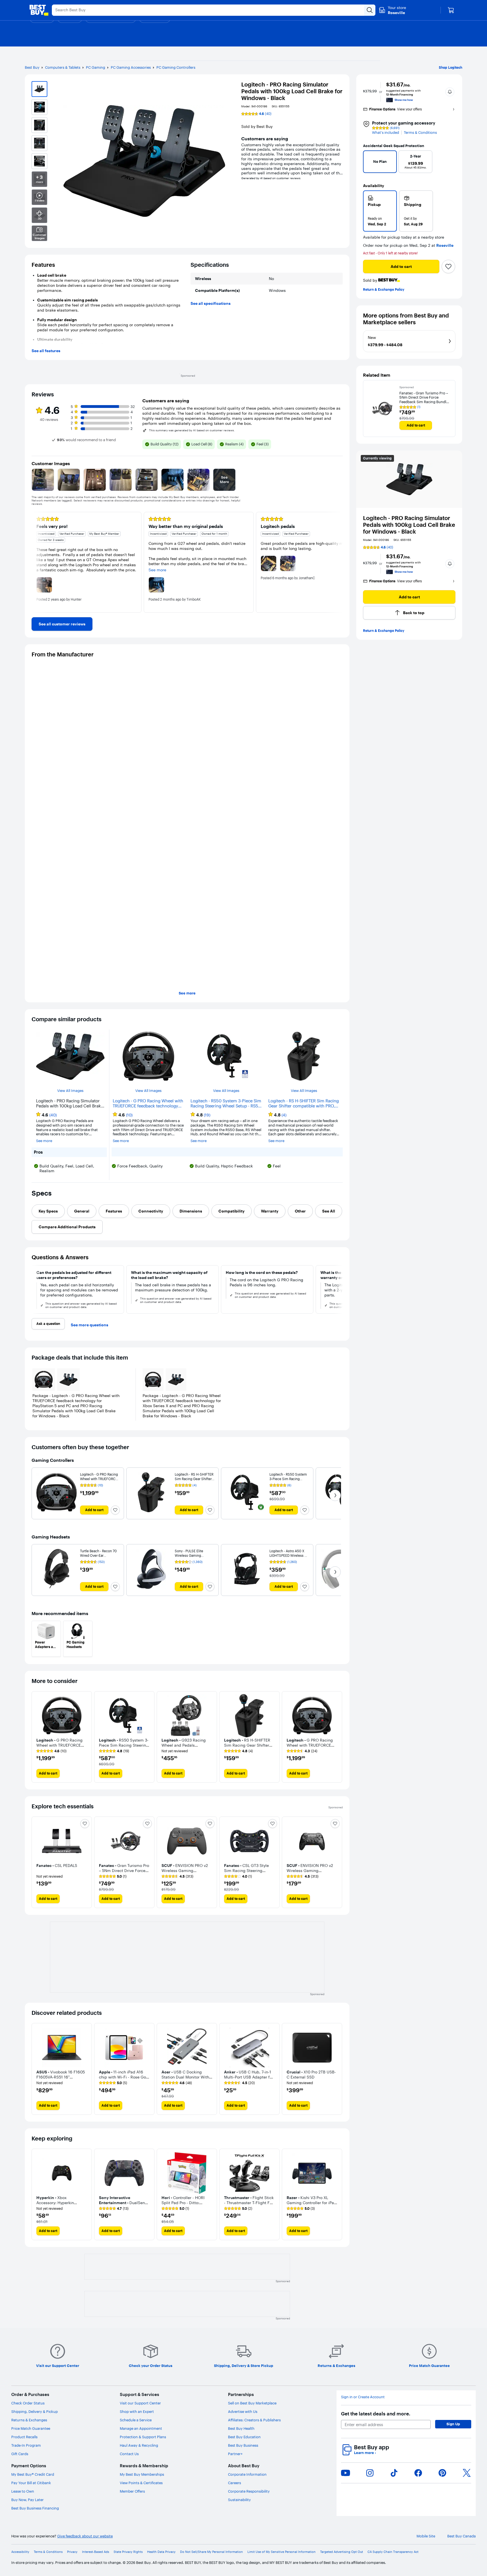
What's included (386, 133)
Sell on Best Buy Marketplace (252, 2403)
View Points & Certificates (141, 2483)
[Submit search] (370, 10)
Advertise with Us (243, 2411)
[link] (62, 624)
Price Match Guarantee (31, 2428)
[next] (449, 163)
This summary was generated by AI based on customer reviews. (192, 430)
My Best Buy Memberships (142, 2474)
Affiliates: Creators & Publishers (254, 2420)
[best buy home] (39, 10)
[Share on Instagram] (370, 2473)
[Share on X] (467, 2473)
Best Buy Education (244, 2437)
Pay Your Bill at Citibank (31, 2483)
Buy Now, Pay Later (27, 2500)
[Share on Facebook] (418, 2473)
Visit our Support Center (140, 2403)
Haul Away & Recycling (139, 2445)
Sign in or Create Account (363, 2397)
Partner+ (235, 2454)
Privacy (72, 2552)
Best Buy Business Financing (35, 2508)
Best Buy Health (241, 2428)
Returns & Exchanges (29, 2420)
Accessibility (20, 2552)
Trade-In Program (26, 2445)
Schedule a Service (136, 2420)
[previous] (370, 163)
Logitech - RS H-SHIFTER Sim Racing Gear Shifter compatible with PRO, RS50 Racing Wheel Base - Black (304, 1103)
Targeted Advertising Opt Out (342, 2552)
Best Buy (32, 67)
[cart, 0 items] (451, 10)
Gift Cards (20, 2454)
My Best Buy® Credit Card (33, 2474)
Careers (234, 2483)
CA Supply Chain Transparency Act (393, 2552)
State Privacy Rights (128, 2552)
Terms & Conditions (420, 133)
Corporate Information (247, 2474)
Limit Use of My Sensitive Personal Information (282, 2552)
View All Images (70, 1091)
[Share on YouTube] (346, 2473)
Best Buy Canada (461, 2536)
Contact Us (129, 2454)
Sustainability (239, 2500)
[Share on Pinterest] (442, 2473)
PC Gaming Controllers (176, 67)
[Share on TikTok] (394, 2473)
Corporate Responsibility (249, 2491)
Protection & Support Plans (143, 2437)
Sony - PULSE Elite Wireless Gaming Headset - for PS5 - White (194, 1555)
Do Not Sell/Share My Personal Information (212, 2552)
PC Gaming (96, 67)
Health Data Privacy (161, 2552)
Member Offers (132, 2491)
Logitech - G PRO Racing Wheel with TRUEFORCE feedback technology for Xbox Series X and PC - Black (148, 1103)
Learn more (365, 2453)
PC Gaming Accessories (131, 67)
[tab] (48, 1211)
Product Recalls (24, 2437)
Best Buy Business (243, 2445)
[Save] (448, 267)
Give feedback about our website (85, 2536)
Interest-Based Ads (96, 2552)
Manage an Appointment (141, 2428)
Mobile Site (426, 2536)
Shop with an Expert (137, 2411)
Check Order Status (28, 2403)
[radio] (380, 211)
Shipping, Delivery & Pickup (35, 2411)
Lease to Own (23, 2491)
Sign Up (453, 2424)
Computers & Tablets (63, 67)
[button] (450, 92)
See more (187, 993)
